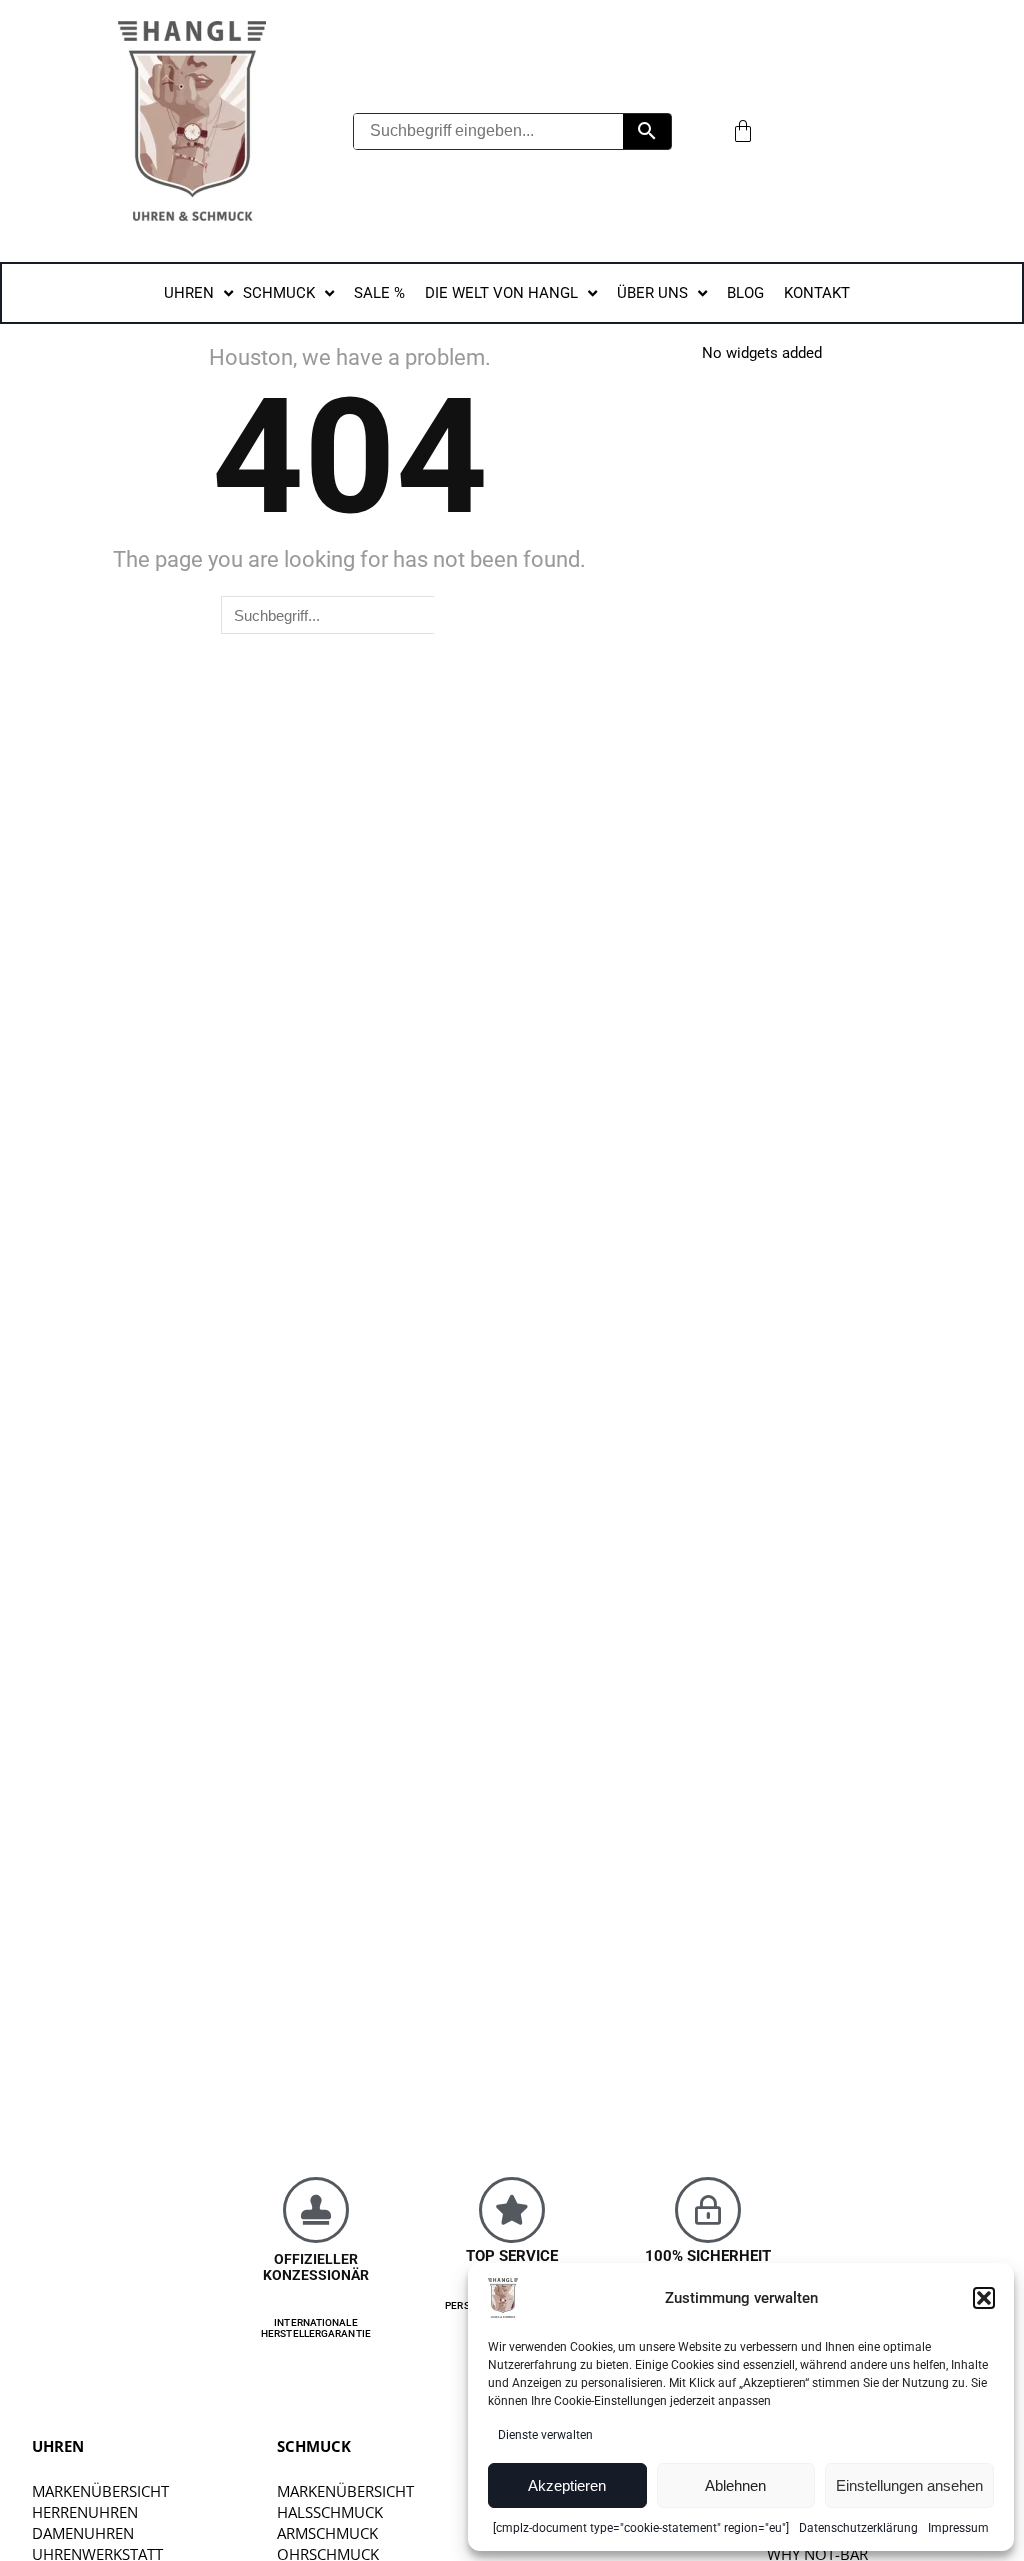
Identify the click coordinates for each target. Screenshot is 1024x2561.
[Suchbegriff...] (647, 131)
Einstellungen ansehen (909, 2485)
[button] (984, 2298)
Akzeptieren (567, 2485)
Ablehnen (735, 2485)
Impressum (958, 2528)
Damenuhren (83, 2533)
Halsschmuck (330, 2512)
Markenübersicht (100, 2491)
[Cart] (743, 131)
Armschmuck (327, 2533)
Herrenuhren (85, 2512)
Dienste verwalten (545, 2435)
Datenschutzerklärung (858, 2528)
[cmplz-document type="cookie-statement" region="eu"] (641, 2528)
